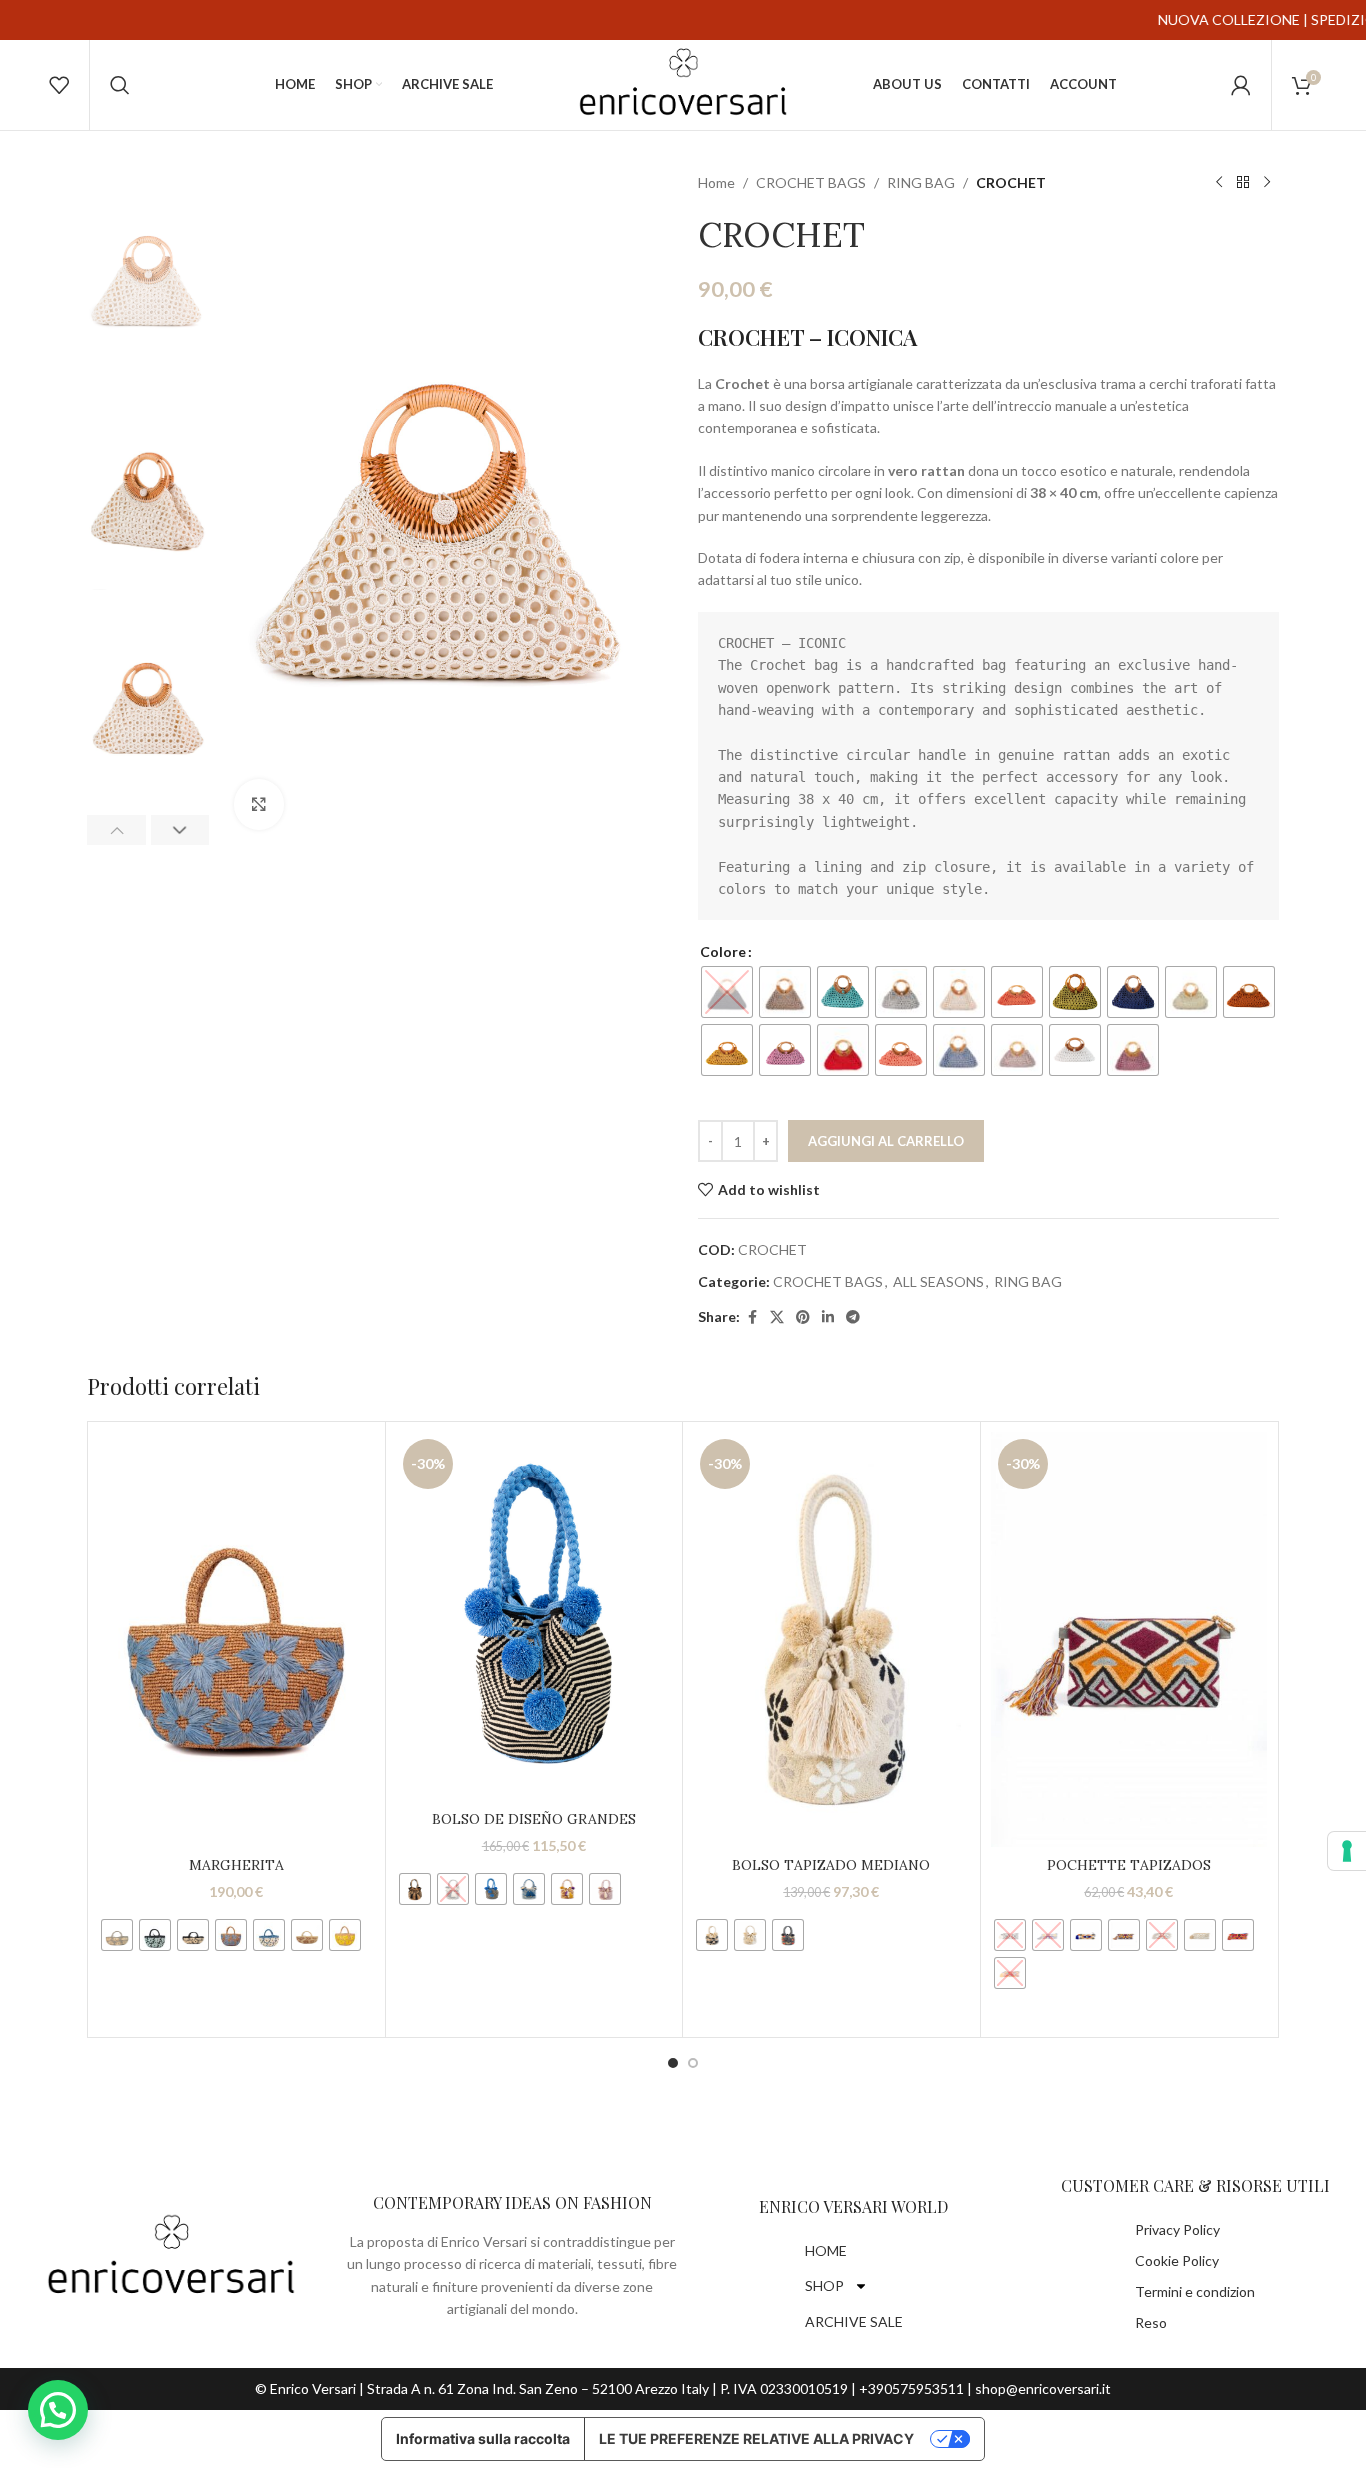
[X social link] (777, 1317)
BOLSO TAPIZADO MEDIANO (831, 1865)
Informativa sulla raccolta (483, 2438)
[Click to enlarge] (259, 804)
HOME (826, 2250)
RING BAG (921, 182)
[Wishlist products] (59, 85)
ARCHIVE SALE (854, 2321)
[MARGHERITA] (236, 1639)
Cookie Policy (1177, 2260)
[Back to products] (1243, 183)
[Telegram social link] (853, 1317)
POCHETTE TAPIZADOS (1129, 1865)
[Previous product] (1219, 183)
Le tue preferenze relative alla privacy (756, 2438)
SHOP (824, 2285)
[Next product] (1267, 183)
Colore (723, 951)
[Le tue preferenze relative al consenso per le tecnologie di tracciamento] (1347, 1851)
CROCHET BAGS (811, 182)
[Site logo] (683, 83)
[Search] (120, 85)
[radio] (727, 992)
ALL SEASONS (938, 1281)
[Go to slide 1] (673, 2063)
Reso (1151, 2322)
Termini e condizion (1195, 2291)
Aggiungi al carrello (886, 1141)
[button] (116, 830)
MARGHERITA (236, 1865)
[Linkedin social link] (828, 1317)
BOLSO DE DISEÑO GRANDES (534, 1819)
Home (716, 182)
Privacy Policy (1177, 2229)
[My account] (1241, 85)
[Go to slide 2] (693, 2063)
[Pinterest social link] (803, 1317)
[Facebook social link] (752, 1317)
